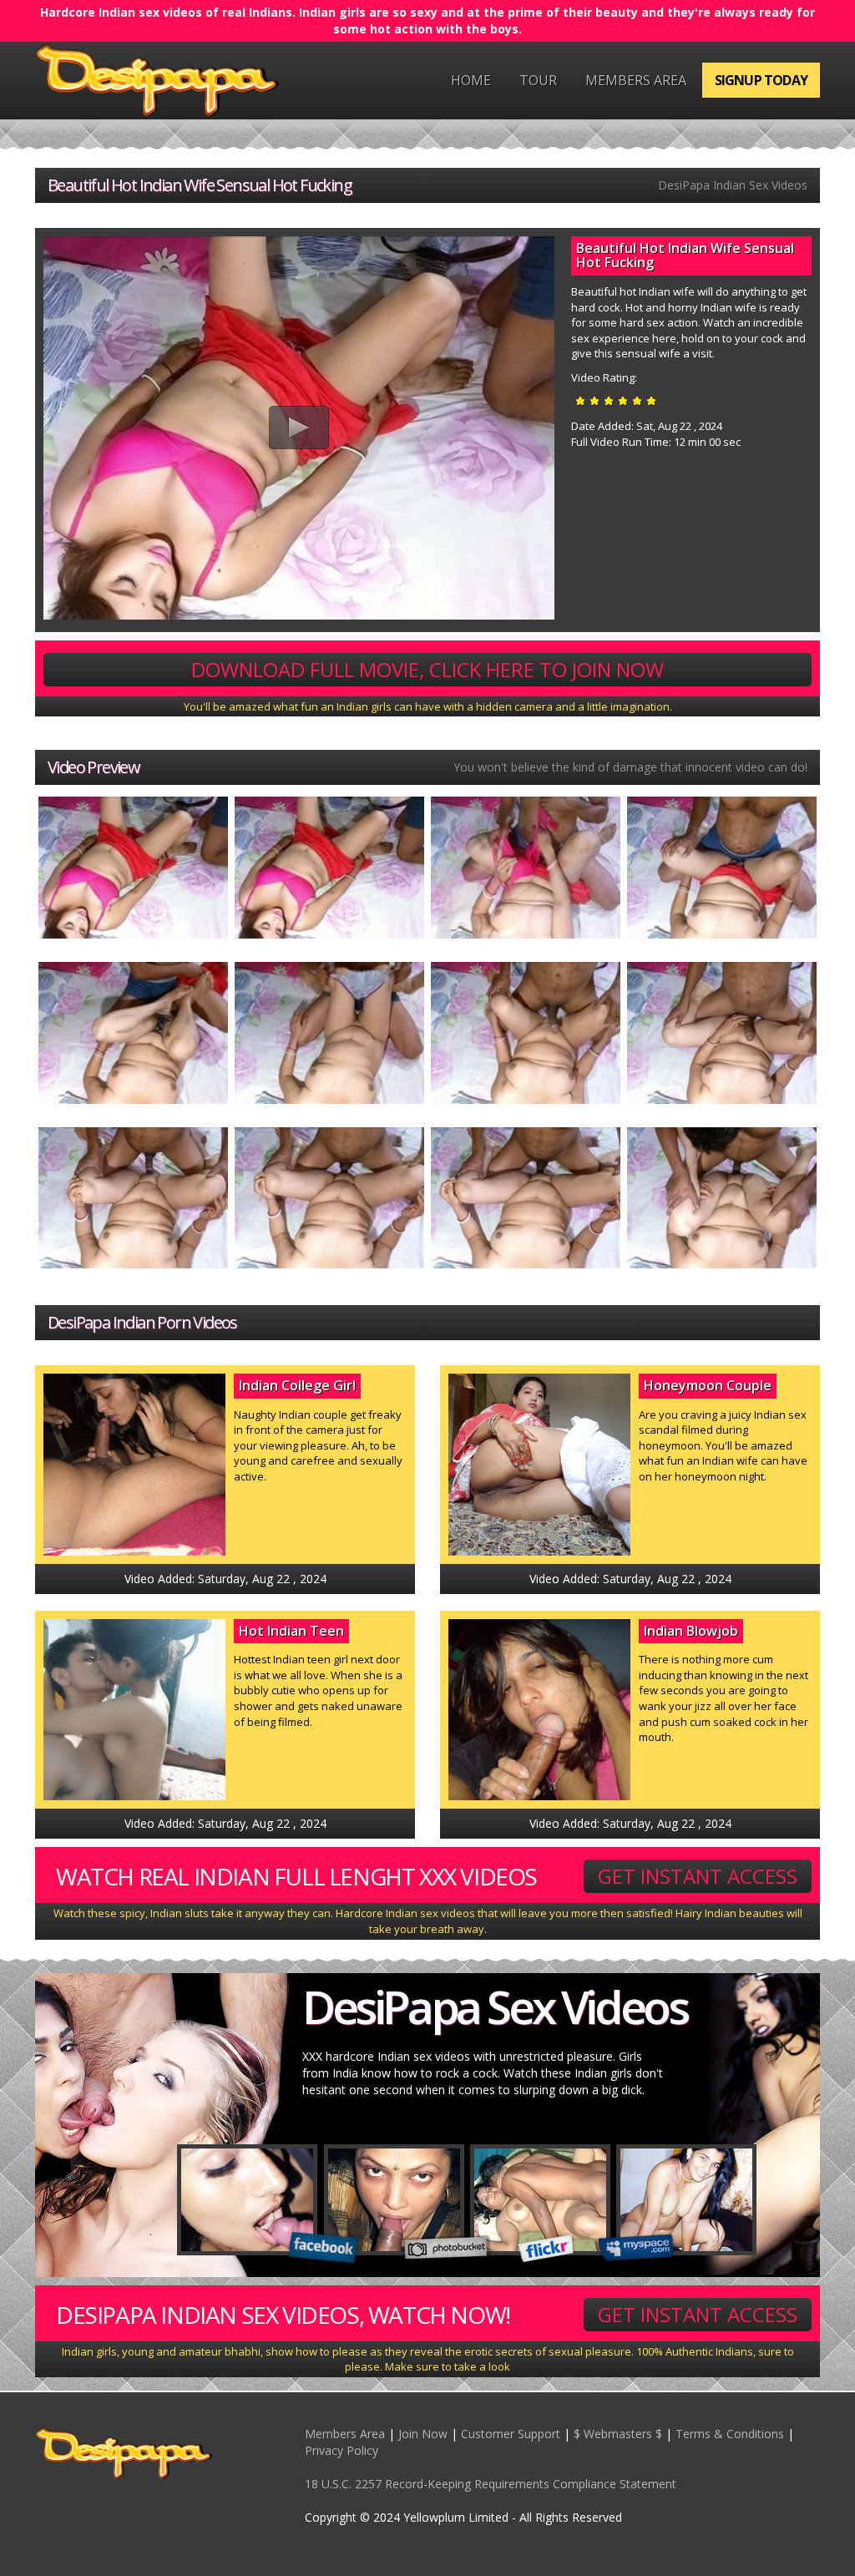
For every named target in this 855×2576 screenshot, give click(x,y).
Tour (538, 80)
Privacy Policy (341, 2450)
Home (471, 80)
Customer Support (511, 2434)
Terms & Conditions (730, 2434)
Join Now (423, 2434)
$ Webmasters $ (618, 2434)
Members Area (636, 80)
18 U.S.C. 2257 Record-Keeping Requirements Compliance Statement (491, 2484)
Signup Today (761, 80)
